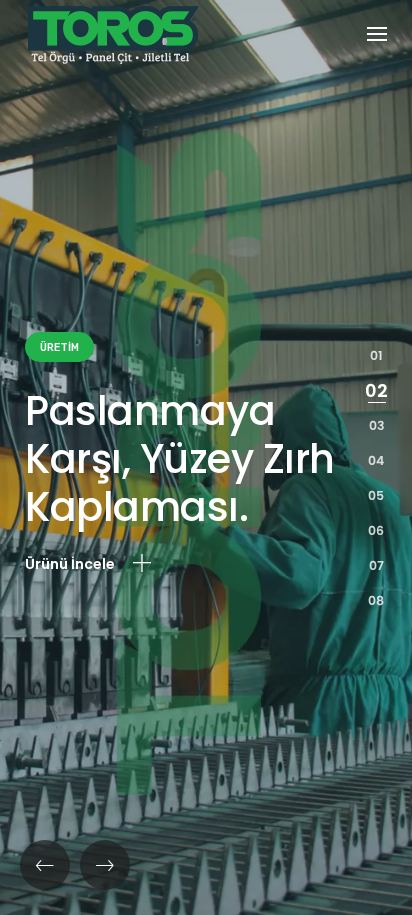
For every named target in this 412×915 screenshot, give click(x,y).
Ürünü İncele (71, 564)
